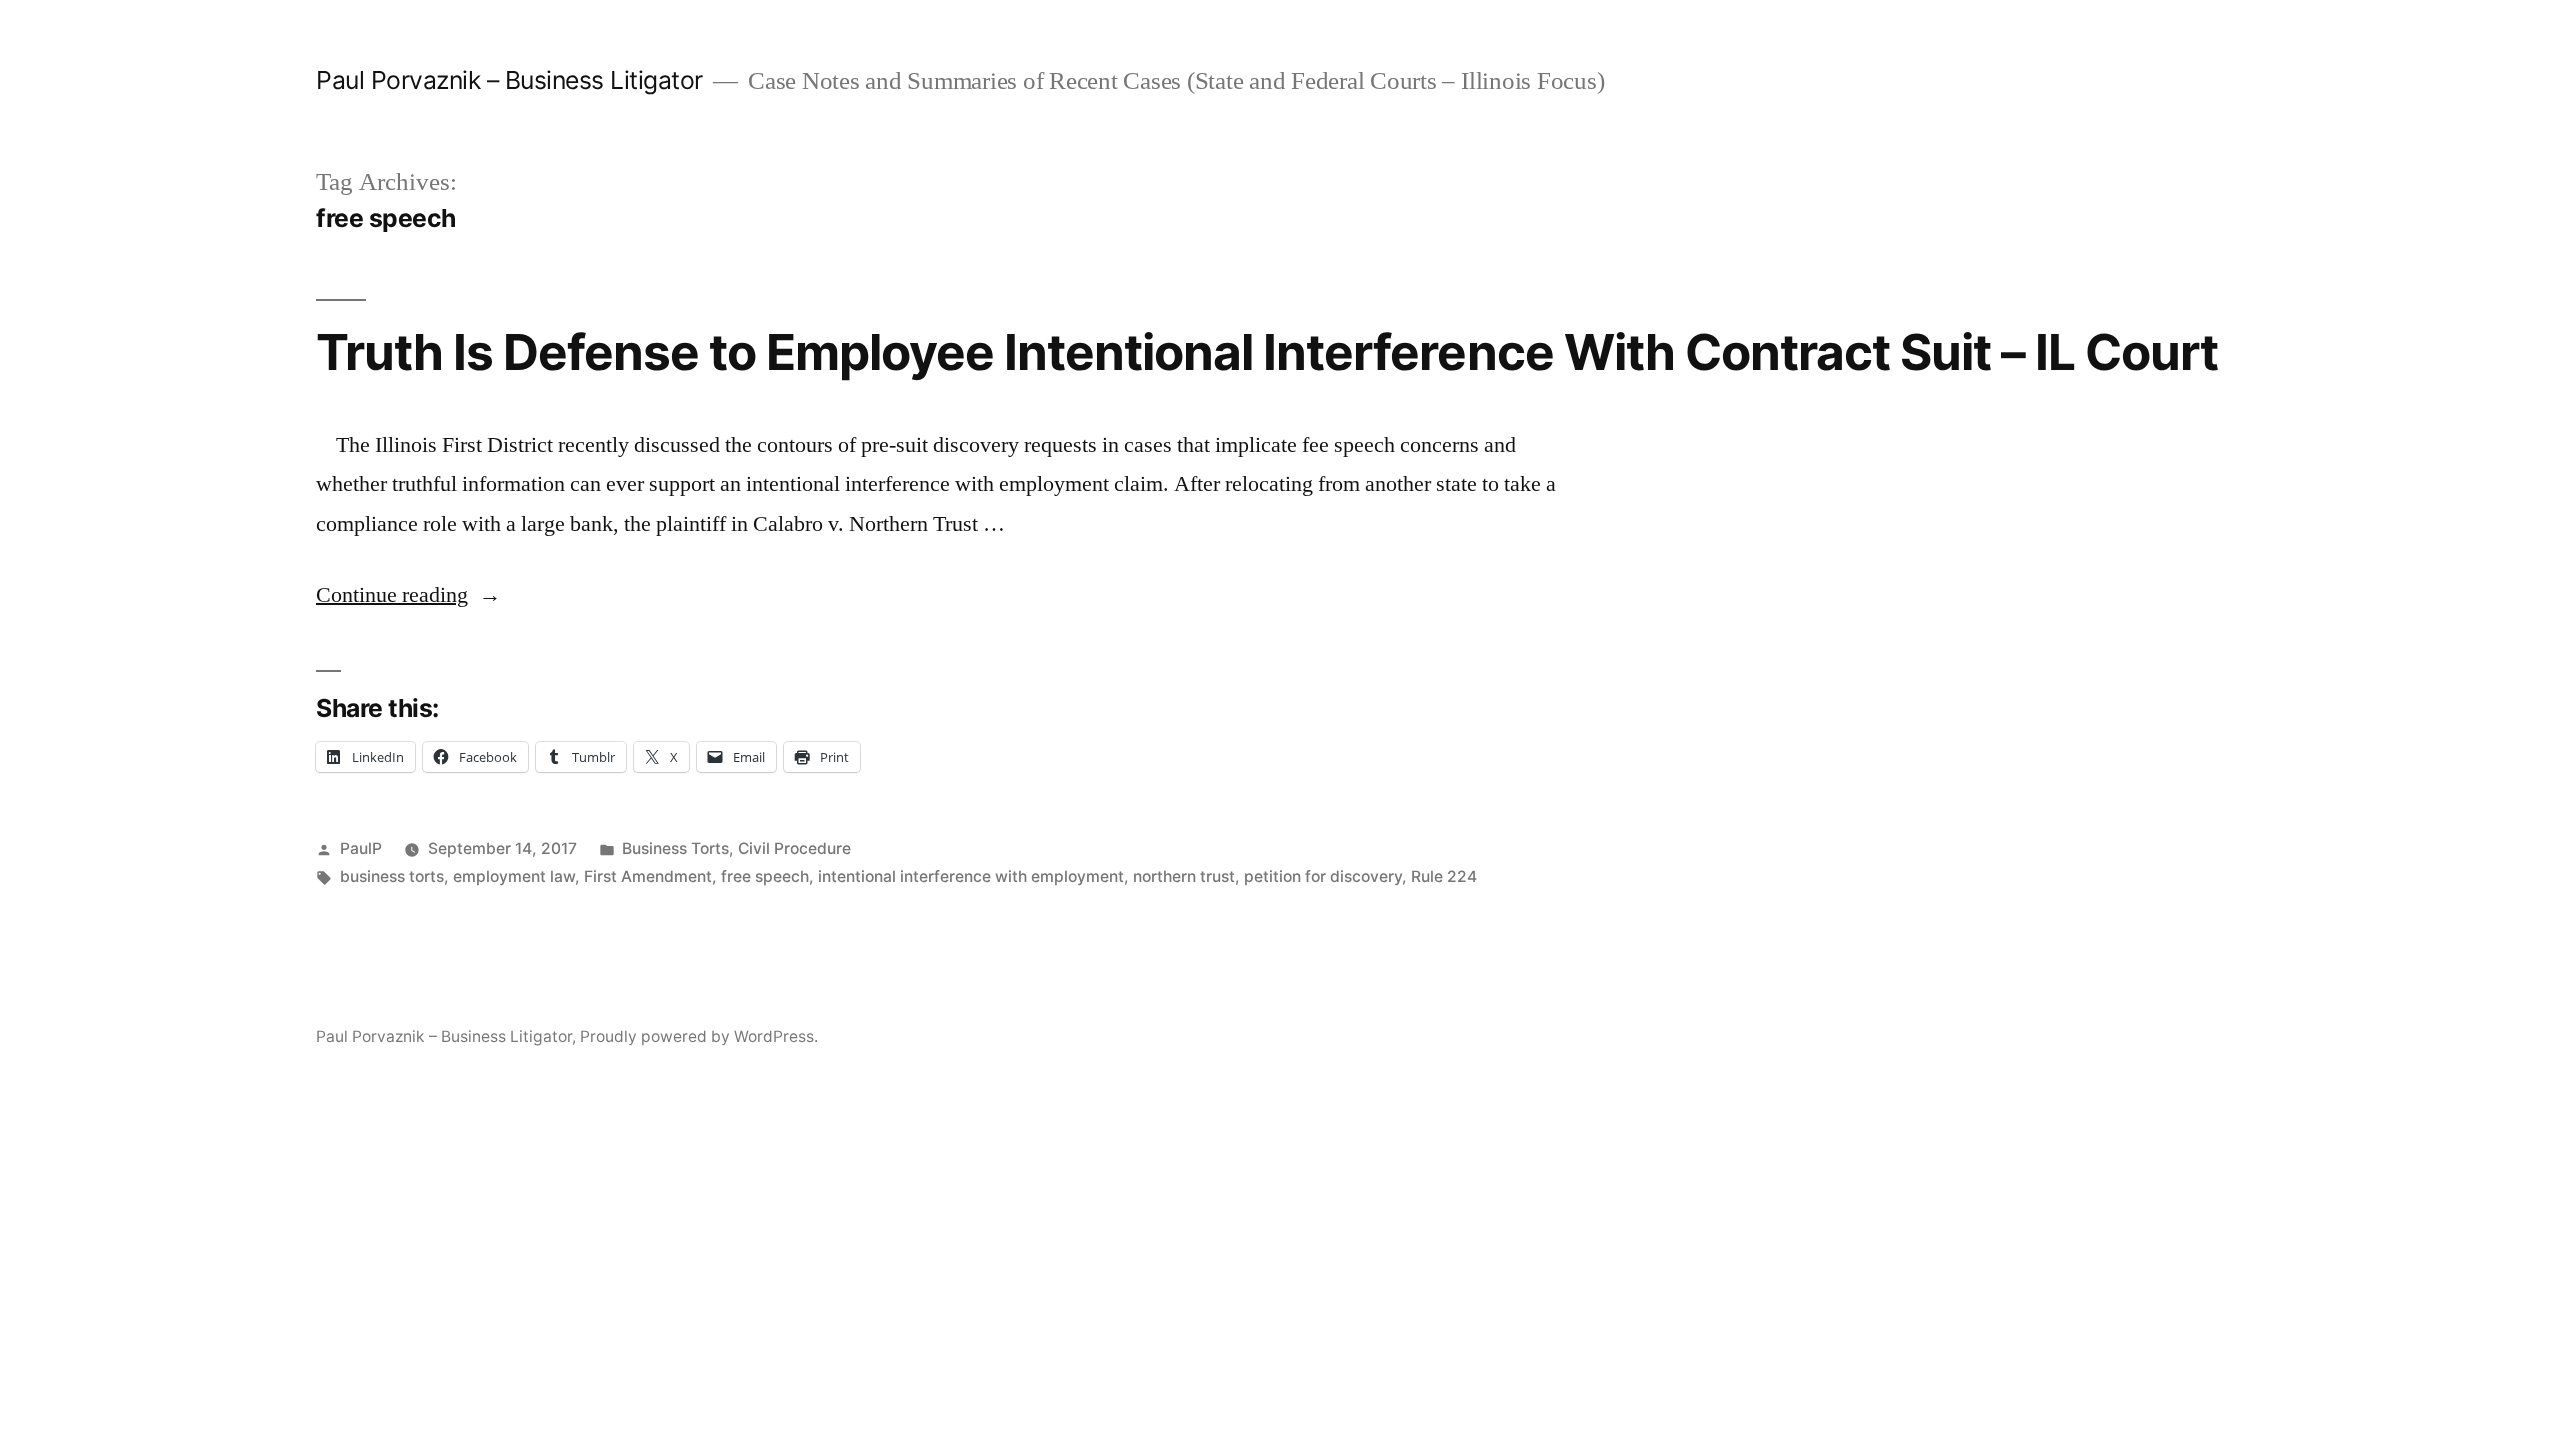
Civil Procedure (794, 848)
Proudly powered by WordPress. (699, 1036)
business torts (392, 876)
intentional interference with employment (971, 876)
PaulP (361, 848)
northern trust (1184, 876)
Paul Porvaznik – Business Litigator (509, 80)
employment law (514, 876)
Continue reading (408, 595)
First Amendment (648, 876)
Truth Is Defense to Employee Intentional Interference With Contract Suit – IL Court (1267, 352)
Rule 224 (1444, 876)
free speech (765, 876)
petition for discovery (1323, 876)
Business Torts (675, 848)
